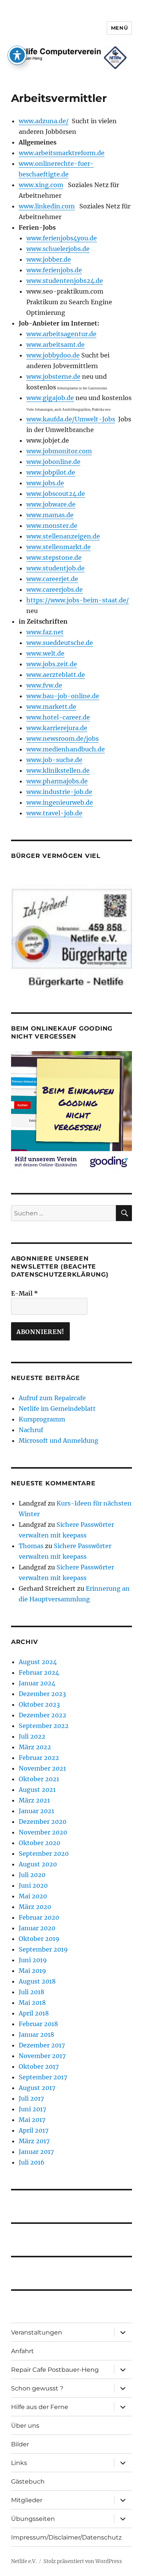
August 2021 (37, 1790)
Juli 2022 (32, 1736)
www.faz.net (45, 632)
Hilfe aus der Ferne (40, 2407)
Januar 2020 (37, 1928)
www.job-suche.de (54, 760)
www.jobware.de (51, 504)
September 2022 (44, 1726)
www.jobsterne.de (53, 376)
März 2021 (34, 1800)
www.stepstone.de (54, 557)
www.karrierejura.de (57, 728)
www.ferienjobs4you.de (62, 238)
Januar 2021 (36, 1811)
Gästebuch (28, 2482)
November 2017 (42, 2056)
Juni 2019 (33, 1960)
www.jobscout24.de (56, 494)
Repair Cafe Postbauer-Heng (55, 2370)
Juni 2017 (32, 2109)
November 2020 (43, 1832)
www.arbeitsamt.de (55, 345)
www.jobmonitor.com (59, 451)
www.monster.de (52, 526)
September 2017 (43, 2077)
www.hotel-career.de (58, 717)
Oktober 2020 (39, 1843)
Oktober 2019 (39, 1939)
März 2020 (35, 1907)
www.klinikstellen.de (58, 770)
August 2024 (38, 1662)
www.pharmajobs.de (57, 781)
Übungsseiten (33, 2519)
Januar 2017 (36, 2152)
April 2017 (34, 2130)
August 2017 (37, 2088)
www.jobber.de (49, 259)
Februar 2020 (39, 1917)
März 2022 (35, 1747)
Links (19, 2463)
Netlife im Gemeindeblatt (57, 1409)
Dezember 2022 (43, 1715)
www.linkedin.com (47, 206)
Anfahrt (22, 2351)
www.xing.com (41, 185)
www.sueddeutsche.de (60, 643)
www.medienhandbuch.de (66, 749)
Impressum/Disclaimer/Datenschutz (66, 2537)
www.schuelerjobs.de (58, 249)
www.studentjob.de (55, 568)
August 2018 (37, 1981)
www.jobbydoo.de (53, 355)
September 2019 (43, 1949)
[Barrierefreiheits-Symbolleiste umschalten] (17, 55)
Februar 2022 (39, 1758)
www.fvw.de (44, 685)
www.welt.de (45, 653)
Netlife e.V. (24, 2561)
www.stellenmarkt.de (59, 547)
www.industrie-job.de (59, 792)
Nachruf (31, 1430)
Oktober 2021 (39, 1779)
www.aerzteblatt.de (56, 675)
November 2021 (42, 1768)
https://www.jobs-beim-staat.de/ (78, 600)
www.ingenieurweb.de (60, 802)
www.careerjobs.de (55, 589)
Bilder (20, 2444)
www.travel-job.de (54, 813)
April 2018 (34, 2013)
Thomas (31, 1546)
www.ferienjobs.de (54, 270)
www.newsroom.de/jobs (63, 738)
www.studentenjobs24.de (65, 281)
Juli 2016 (32, 2162)
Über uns (25, 2426)
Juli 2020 (32, 1875)
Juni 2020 (33, 1885)
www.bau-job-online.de (63, 696)
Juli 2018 (31, 1992)
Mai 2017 (32, 2120)
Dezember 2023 (42, 1694)
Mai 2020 (33, 1896)
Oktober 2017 (39, 2066)
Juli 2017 (31, 2098)
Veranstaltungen (37, 2332)
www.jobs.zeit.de (52, 664)
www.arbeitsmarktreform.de (62, 153)
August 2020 (38, 1864)
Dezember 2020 (43, 1822)
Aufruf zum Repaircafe (52, 1398)
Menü (119, 28)
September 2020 (44, 1853)
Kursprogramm (42, 1419)
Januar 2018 (36, 2034)
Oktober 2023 (39, 1704)
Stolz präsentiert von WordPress (83, 2561)
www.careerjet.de (52, 579)
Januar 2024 (37, 1683)
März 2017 (34, 2141)
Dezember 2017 (42, 2045)
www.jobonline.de (53, 462)
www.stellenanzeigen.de (63, 536)
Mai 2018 (32, 2003)
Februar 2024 (39, 1672)
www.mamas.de (50, 515)
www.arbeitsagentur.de (61, 334)
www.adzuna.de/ (44, 121)
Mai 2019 (32, 1971)
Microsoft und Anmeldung (59, 1440)
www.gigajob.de (50, 398)
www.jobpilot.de (51, 472)
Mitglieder (27, 2500)
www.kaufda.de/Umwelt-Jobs (71, 419)
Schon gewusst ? (37, 2388)
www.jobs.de (45, 483)
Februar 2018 (38, 2024)
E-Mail (25, 1293)
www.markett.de (51, 707)
